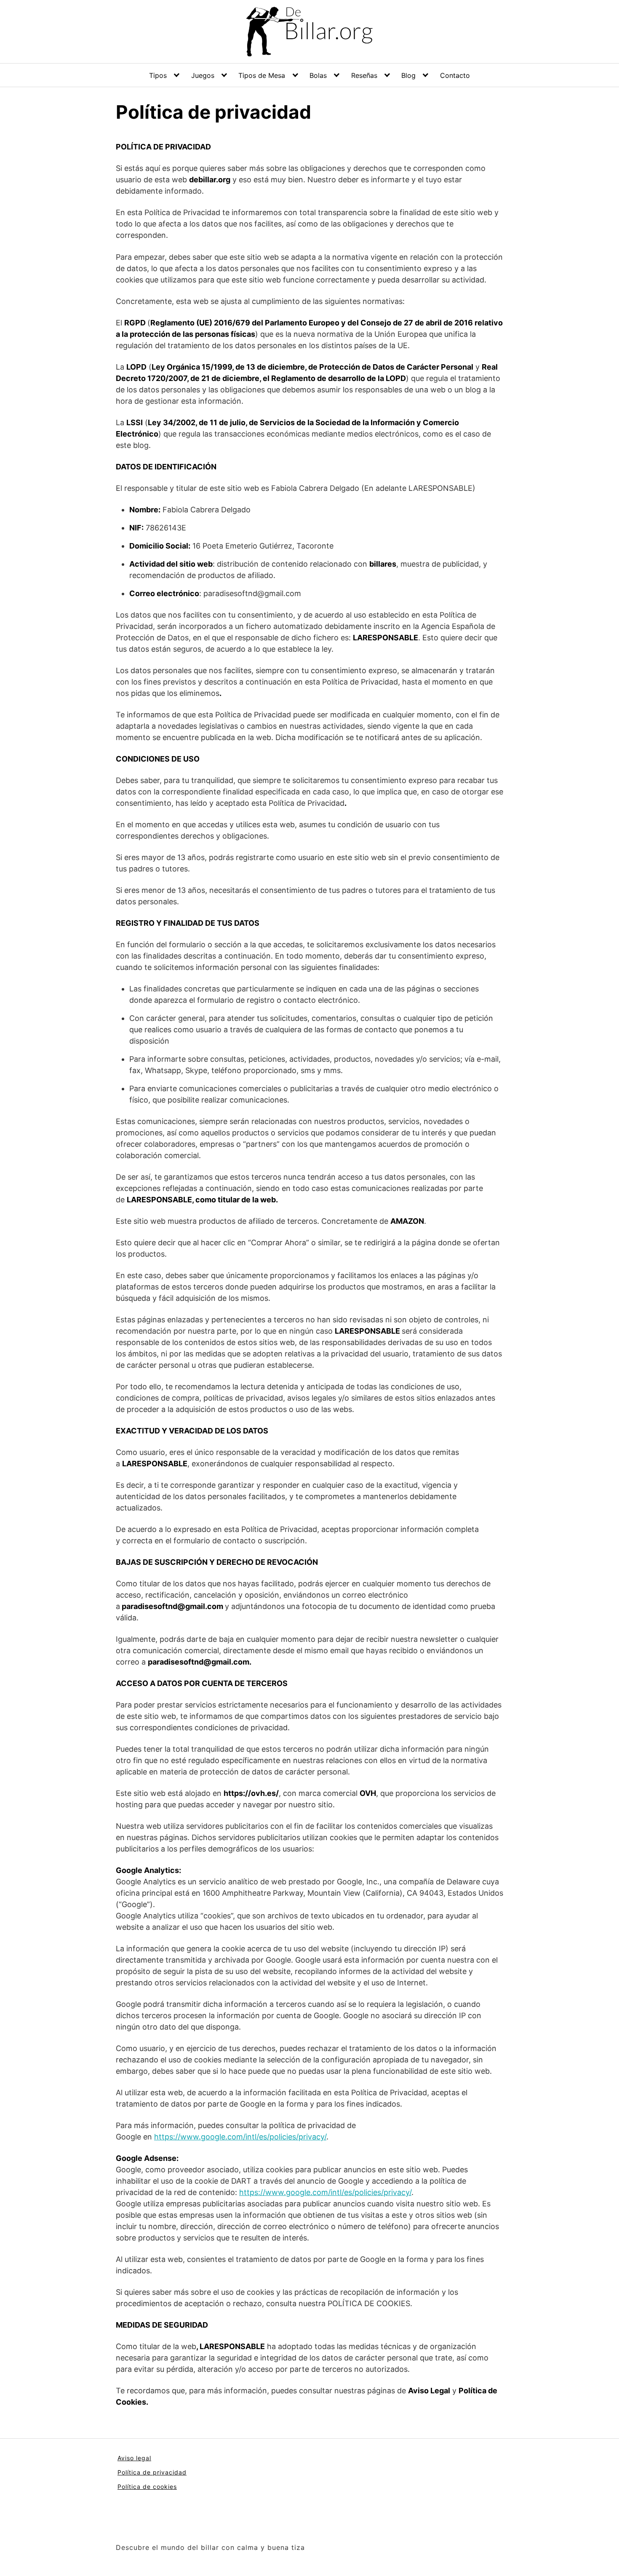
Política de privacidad (152, 2472)
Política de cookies (147, 2487)
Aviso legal (134, 2458)
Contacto (455, 75)
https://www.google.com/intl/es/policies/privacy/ (240, 2137)
